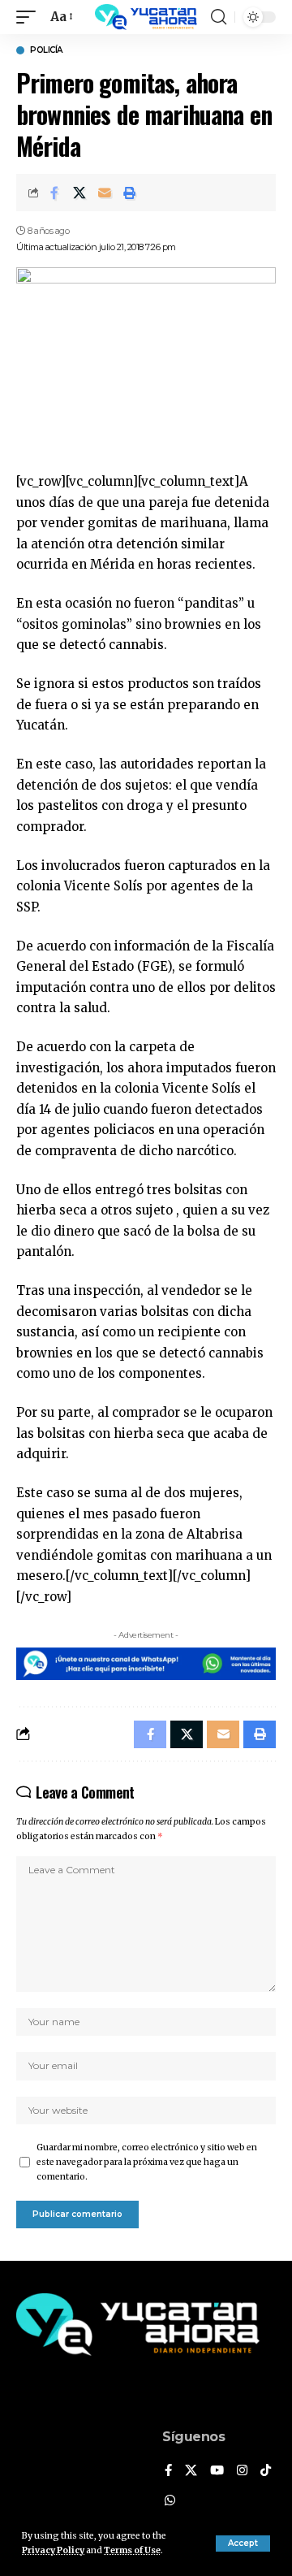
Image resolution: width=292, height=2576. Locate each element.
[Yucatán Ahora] (146, 17)
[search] (219, 17)
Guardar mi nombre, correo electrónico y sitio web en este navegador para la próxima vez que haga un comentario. (147, 2162)
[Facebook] (168, 2471)
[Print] (130, 193)
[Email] (105, 193)
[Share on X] (79, 193)
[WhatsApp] (170, 2501)
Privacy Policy (53, 2550)
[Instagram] (242, 2471)
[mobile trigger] (30, 17)
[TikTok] (266, 2471)
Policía (46, 50)
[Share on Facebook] (54, 193)
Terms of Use (132, 2550)
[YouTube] (217, 2471)
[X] (191, 2471)
